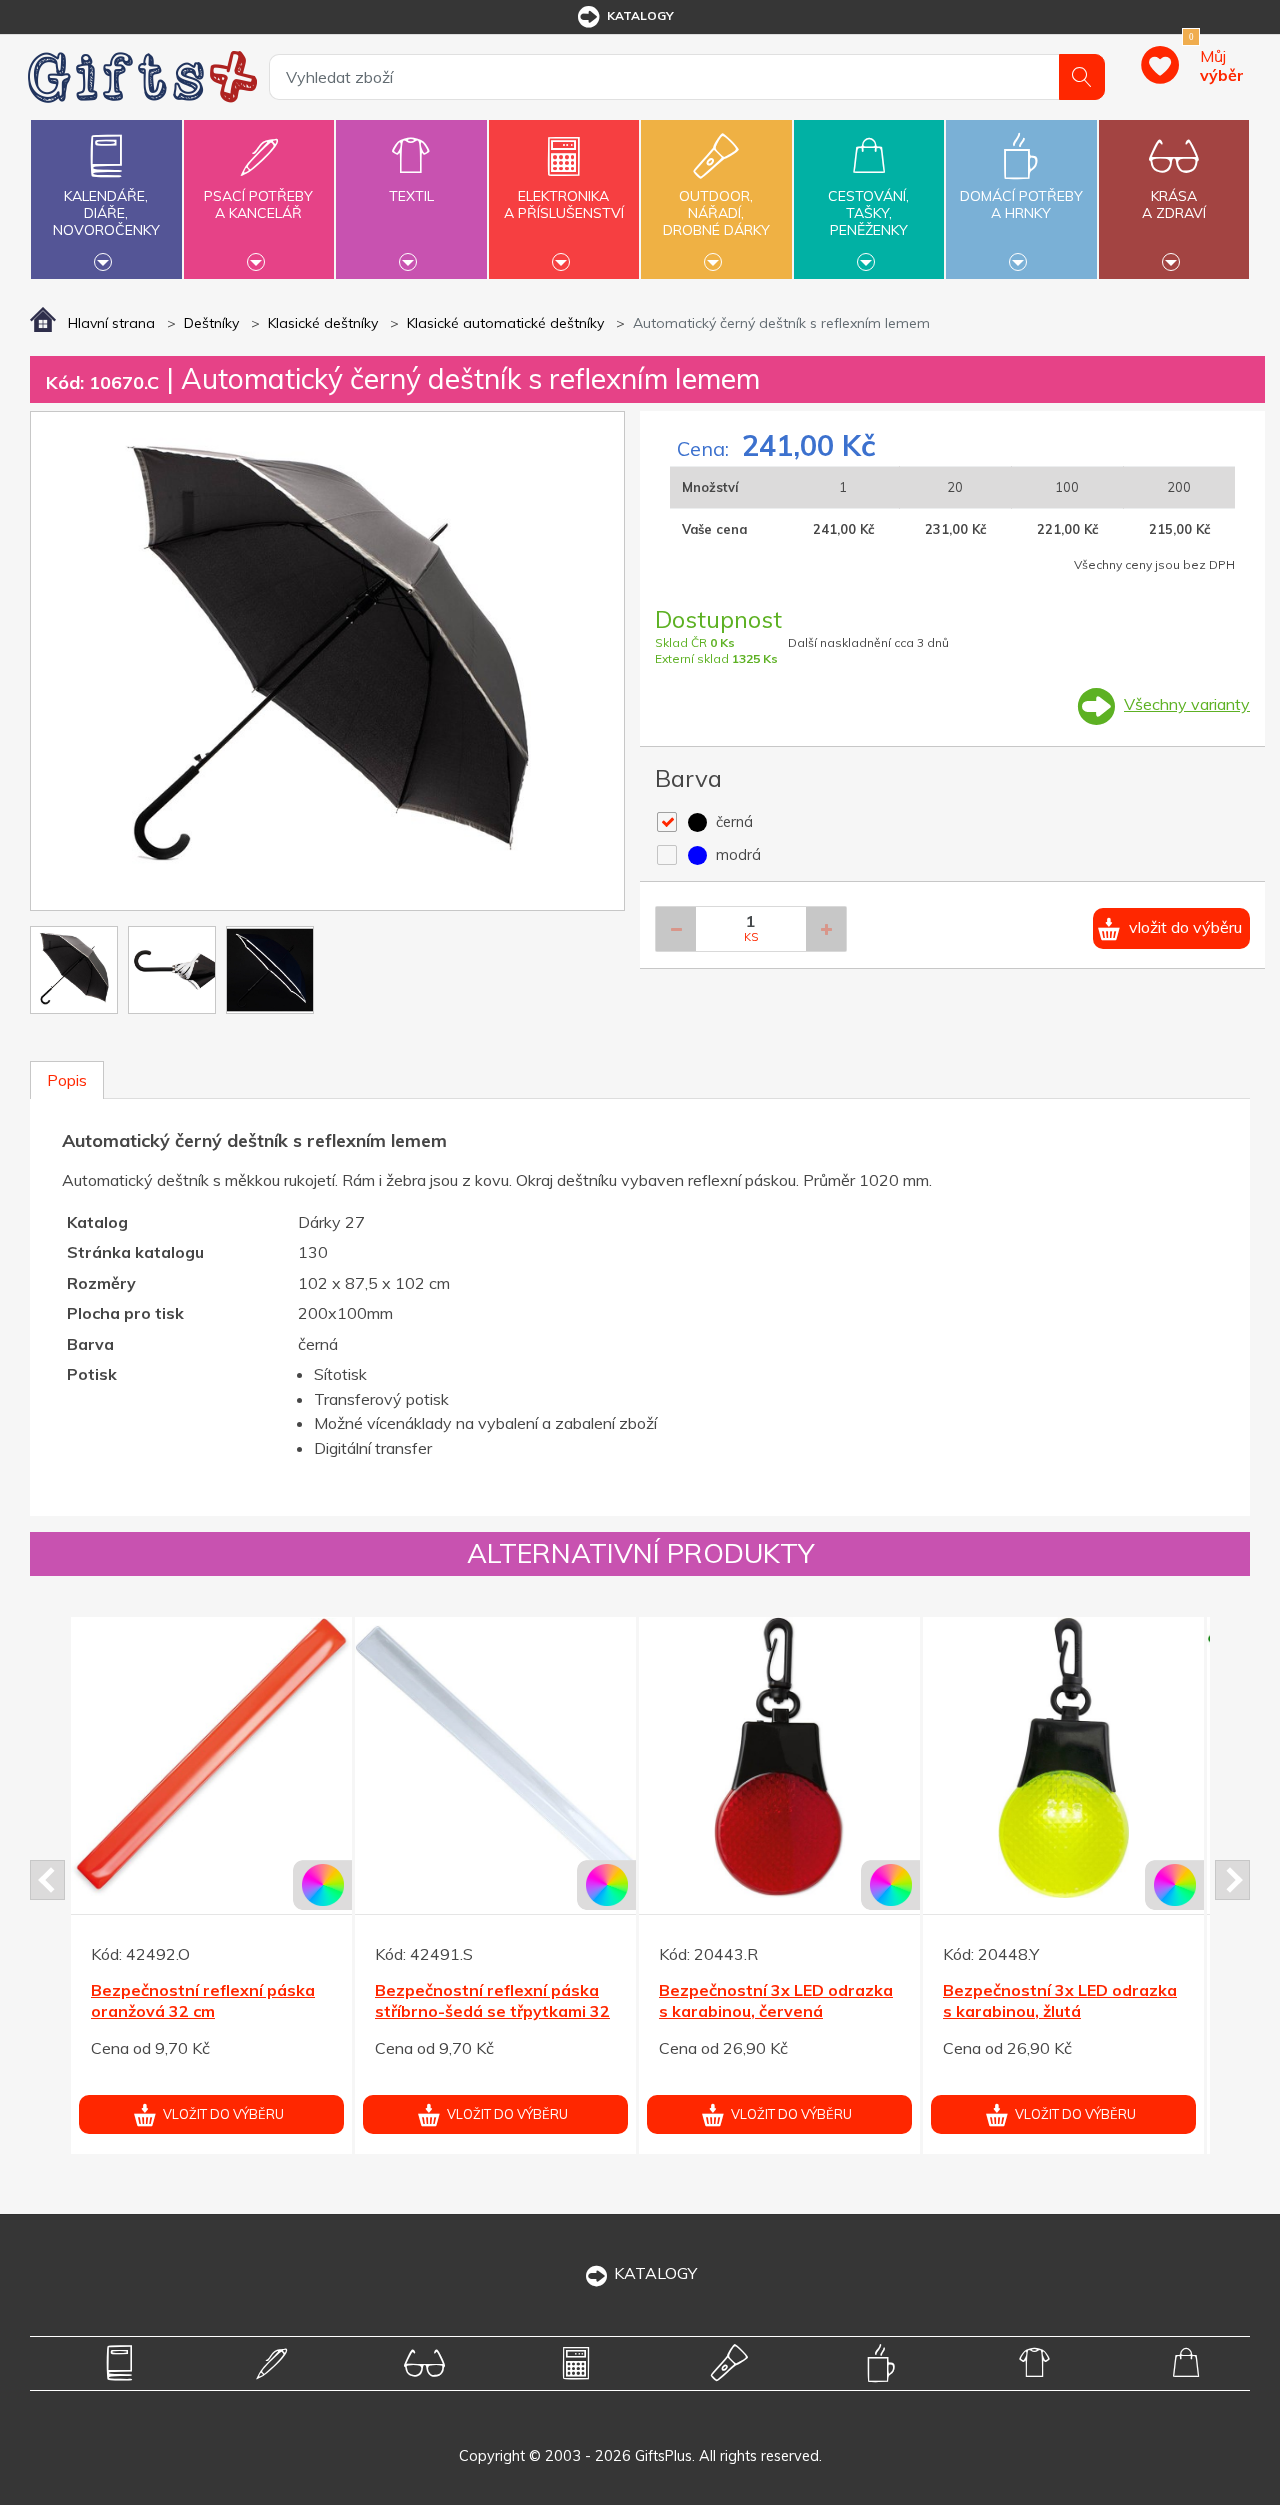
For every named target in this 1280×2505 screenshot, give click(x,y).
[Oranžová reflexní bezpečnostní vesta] (1063, 1757)
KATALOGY (655, 2273)
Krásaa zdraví (1174, 204)
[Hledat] (1082, 77)
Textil (411, 196)
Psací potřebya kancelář (258, 204)
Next (1232, 1880)
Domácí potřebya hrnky (1021, 204)
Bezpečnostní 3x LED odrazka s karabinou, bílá (492, 2000)
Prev (47, 1880)
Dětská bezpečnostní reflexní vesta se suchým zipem (774, 2000)
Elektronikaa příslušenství (564, 204)
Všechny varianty (1187, 704)
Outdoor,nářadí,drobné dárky (716, 213)
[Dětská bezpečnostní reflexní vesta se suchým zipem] (779, 1757)
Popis (67, 1080)
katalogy (640, 15)
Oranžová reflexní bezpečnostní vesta (1021, 2000)
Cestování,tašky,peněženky (868, 213)
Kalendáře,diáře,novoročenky (106, 213)
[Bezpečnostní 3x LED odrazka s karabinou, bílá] (495, 1757)
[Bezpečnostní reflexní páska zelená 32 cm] (211, 1757)
